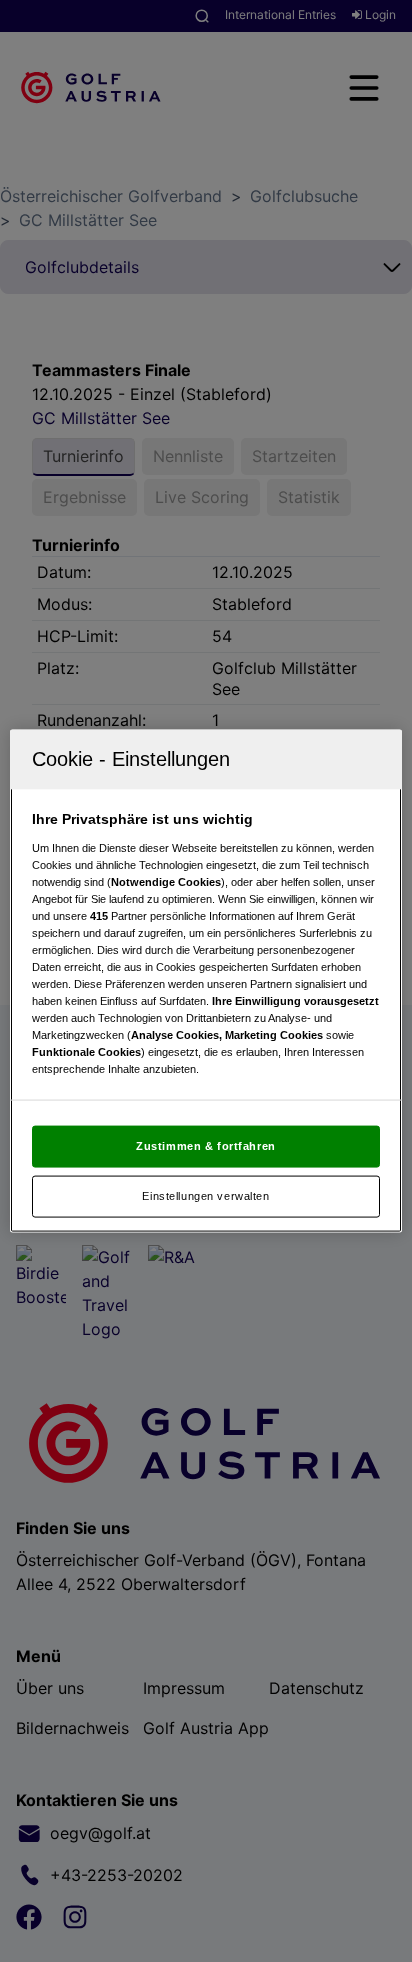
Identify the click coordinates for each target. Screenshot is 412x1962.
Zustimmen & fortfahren (206, 1146)
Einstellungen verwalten (205, 1196)
